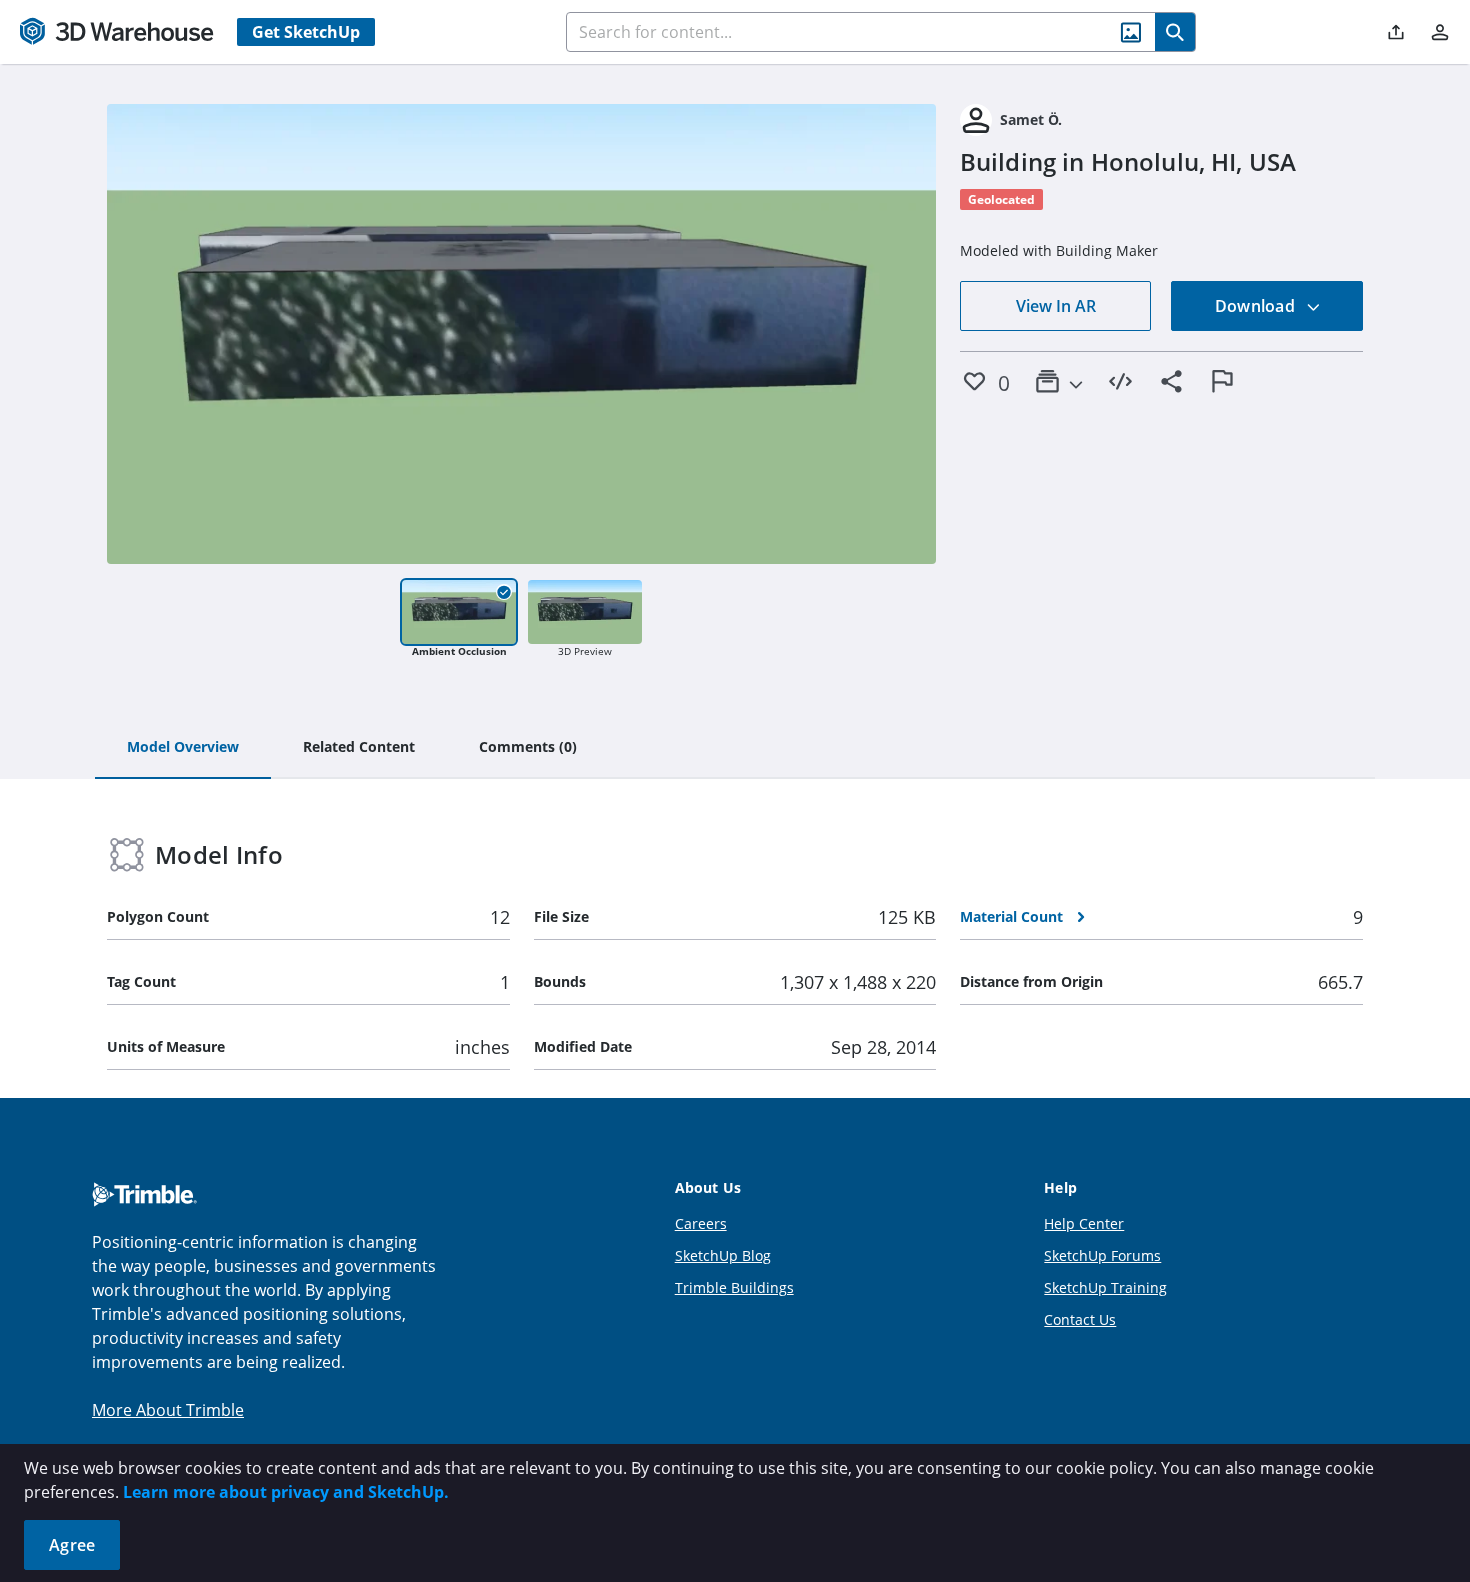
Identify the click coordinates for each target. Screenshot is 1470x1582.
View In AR (1056, 306)
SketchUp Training (1105, 1287)
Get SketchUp (306, 32)
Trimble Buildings (734, 1287)
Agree (72, 1545)
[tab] (183, 748)
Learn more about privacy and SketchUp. (286, 1492)
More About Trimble (168, 1410)
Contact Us (1080, 1319)
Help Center (1084, 1223)
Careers (701, 1223)
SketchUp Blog (723, 1255)
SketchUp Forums (1102, 1255)
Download (1257, 306)
